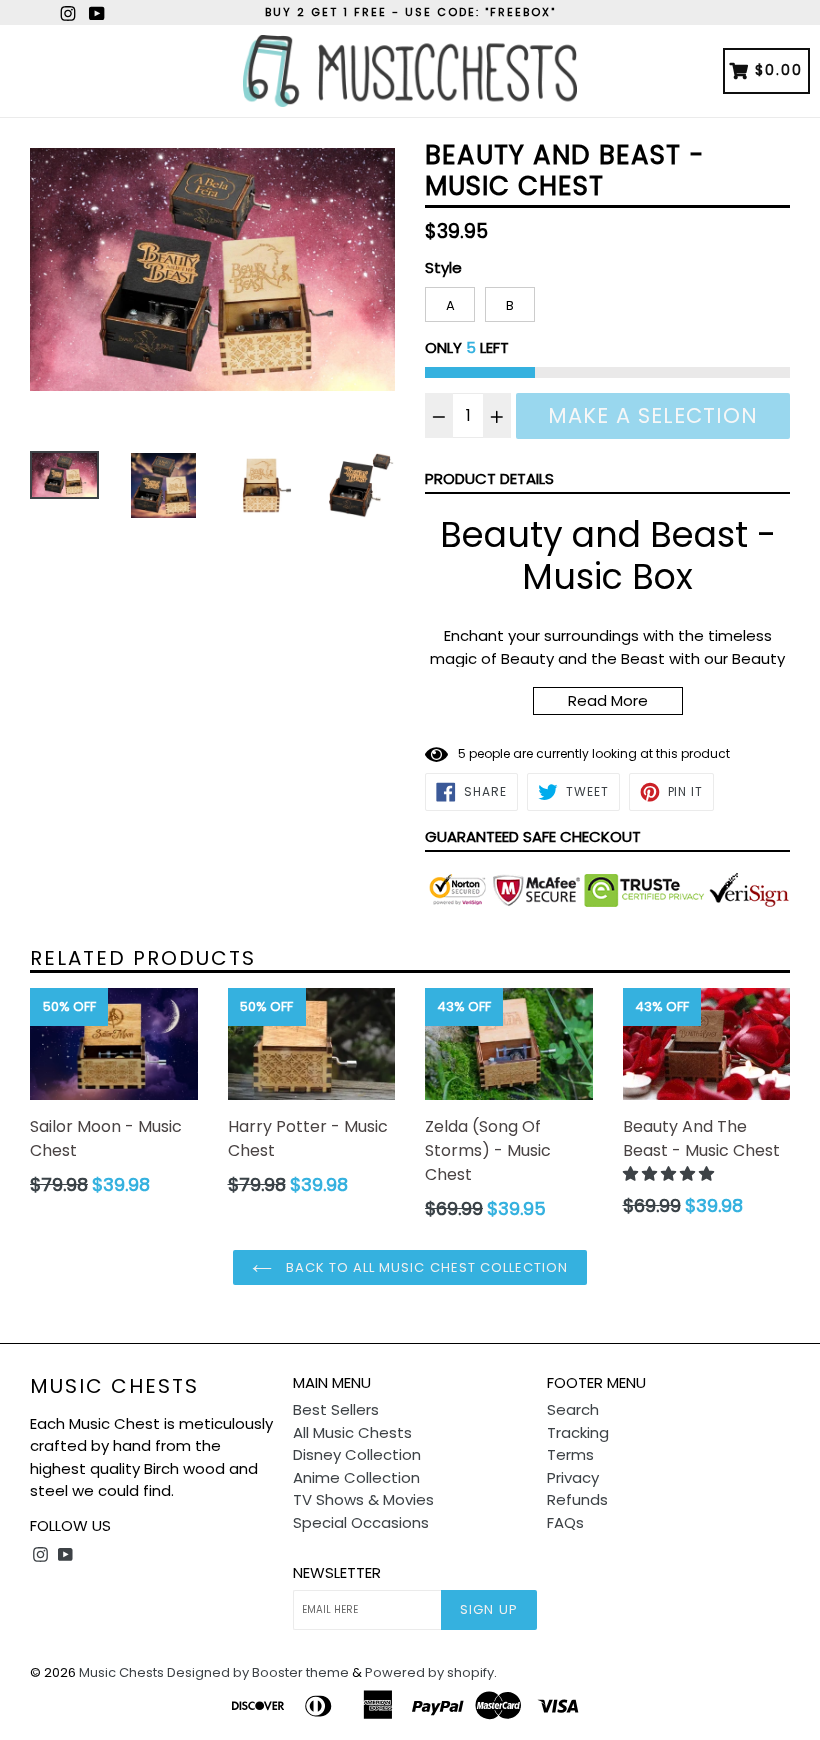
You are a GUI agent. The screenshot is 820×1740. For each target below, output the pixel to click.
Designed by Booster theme (258, 1672)
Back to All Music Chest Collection (425, 1267)
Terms (570, 1454)
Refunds (577, 1499)
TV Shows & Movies (363, 1499)
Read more (608, 700)
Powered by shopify (429, 1672)
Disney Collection (357, 1454)
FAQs (565, 1522)
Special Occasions (361, 1522)
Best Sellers (336, 1409)
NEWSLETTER (337, 1573)
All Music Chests (352, 1432)
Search (573, 1409)
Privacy (573, 1477)
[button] (670, 1173)
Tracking (578, 1432)
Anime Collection (356, 1477)
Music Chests (114, 1386)
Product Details (489, 478)
